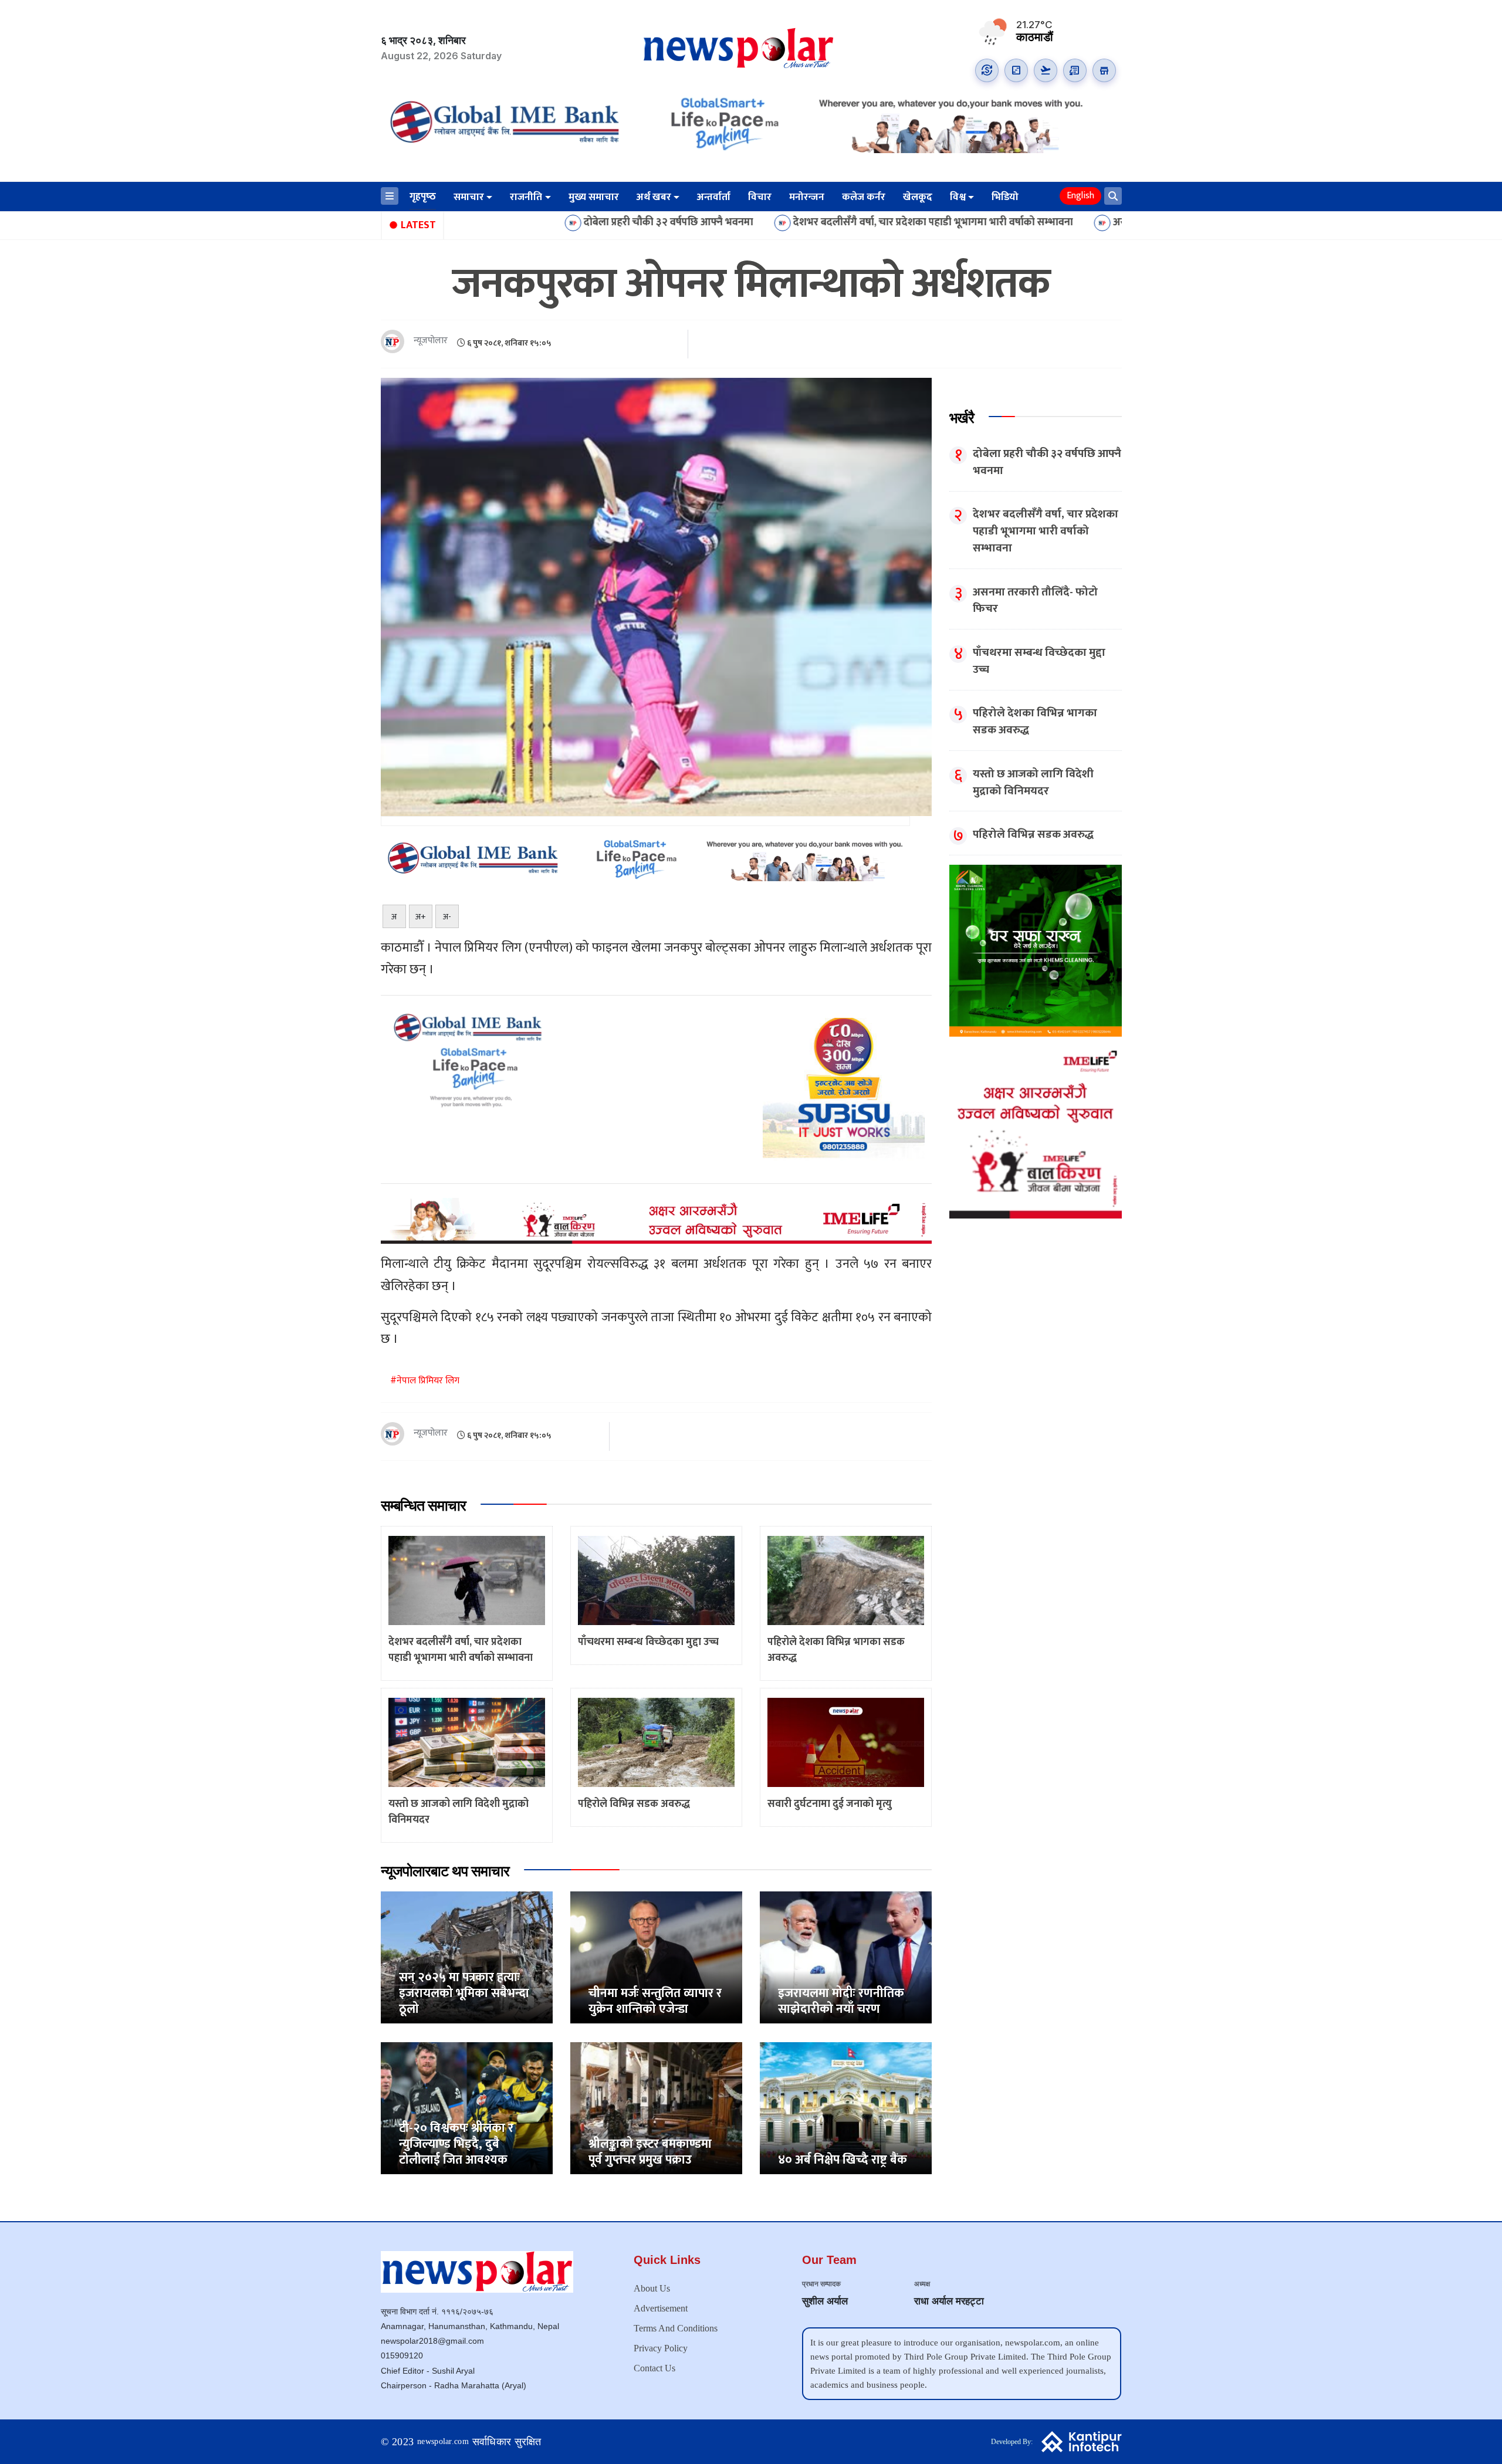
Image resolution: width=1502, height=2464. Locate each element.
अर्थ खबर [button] (654, 197)
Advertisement (661, 2308)
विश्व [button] (958, 197)
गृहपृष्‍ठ (423, 197)
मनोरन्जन (807, 197)
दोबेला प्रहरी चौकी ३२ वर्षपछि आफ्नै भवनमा (508, 223)
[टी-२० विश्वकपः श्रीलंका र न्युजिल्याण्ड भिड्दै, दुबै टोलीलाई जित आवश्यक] (467, 2108)
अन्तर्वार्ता (714, 197)
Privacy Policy (661, 2348)
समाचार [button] (469, 197)
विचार (760, 197)
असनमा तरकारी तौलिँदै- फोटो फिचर (1024, 223)
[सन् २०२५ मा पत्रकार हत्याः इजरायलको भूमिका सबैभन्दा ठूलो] (467, 1957)
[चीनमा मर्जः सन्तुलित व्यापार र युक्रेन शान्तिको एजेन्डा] (656, 1957)
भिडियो (1005, 197)
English (1080, 196)
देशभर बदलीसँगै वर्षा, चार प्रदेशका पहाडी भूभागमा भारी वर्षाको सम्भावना (773, 223)
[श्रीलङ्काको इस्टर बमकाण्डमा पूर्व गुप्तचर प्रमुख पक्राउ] (656, 2108)
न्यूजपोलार (431, 341)
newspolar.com (443, 2441)
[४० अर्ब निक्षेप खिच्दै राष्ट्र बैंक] (846, 2108)
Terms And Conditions (676, 2328)
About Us (652, 2288)
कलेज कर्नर (864, 197)
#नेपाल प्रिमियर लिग (425, 1381)
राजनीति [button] (526, 197)
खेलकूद (918, 197)
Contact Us (654, 2368)
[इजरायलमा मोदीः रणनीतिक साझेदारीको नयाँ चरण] (846, 1957)
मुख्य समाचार (594, 197)
